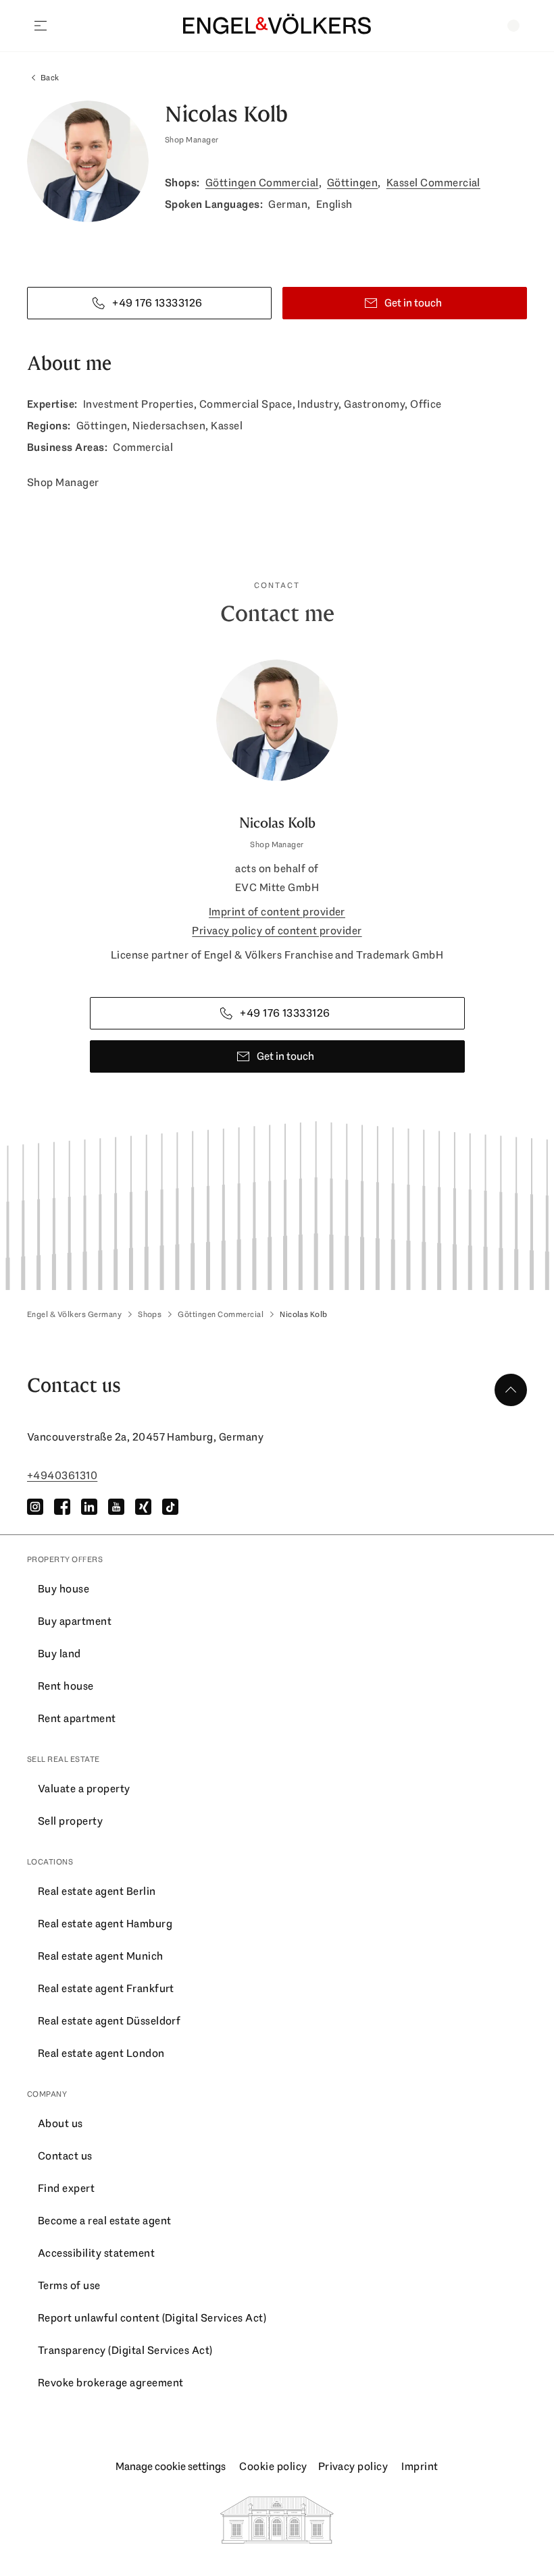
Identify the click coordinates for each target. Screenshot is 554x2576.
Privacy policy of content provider (277, 931)
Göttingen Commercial (262, 183)
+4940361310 (62, 1475)
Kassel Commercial (433, 183)
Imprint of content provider (277, 912)
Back (50, 78)
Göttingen (352, 183)
